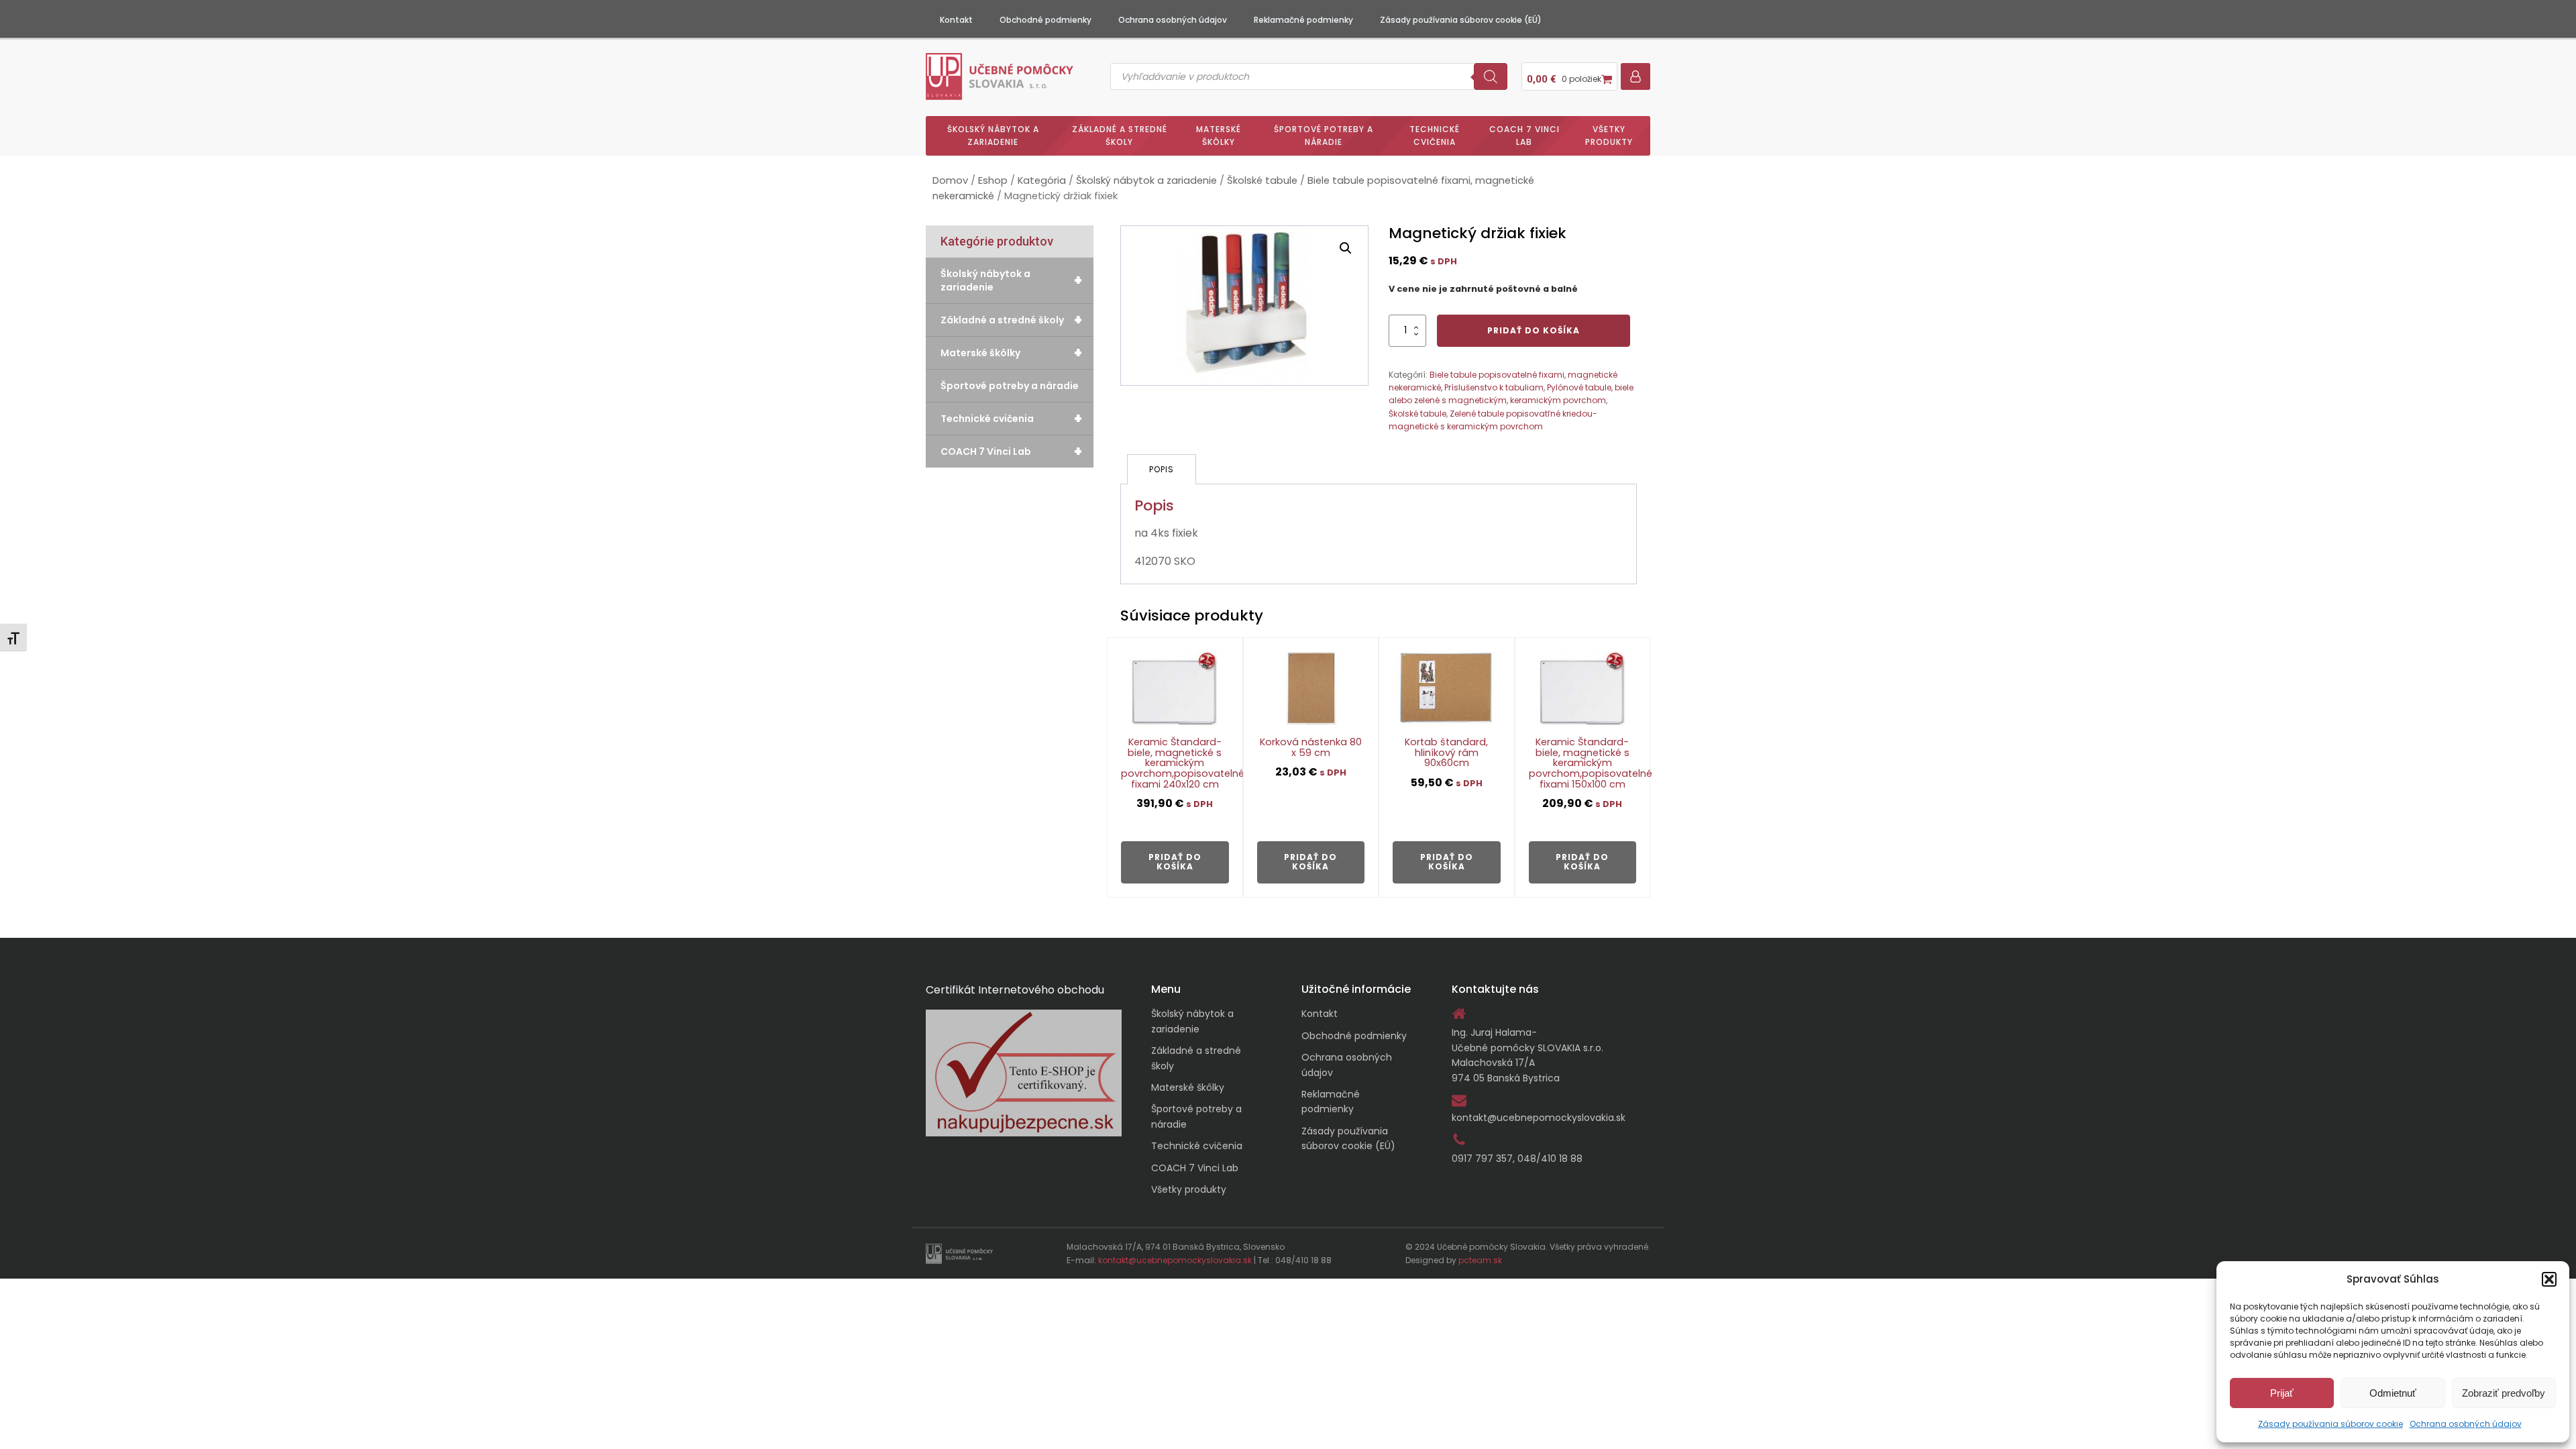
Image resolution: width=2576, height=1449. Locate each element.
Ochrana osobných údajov (2466, 1424)
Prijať (2282, 1393)
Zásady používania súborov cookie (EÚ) (1461, 20)
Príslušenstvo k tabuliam (1494, 387)
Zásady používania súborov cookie (2330, 1424)
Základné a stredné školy (1120, 136)
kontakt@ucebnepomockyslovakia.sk (1539, 1118)
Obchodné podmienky (1045, 20)
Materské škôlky (1219, 136)
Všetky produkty (1609, 136)
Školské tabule (1262, 180)
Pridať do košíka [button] (1175, 862)
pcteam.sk (1480, 1260)
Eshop (993, 180)
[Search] (1491, 76)
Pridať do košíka (1534, 330)
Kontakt (956, 20)
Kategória (1042, 180)
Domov (950, 180)
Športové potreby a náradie (1324, 136)
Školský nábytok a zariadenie (993, 136)
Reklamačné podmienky (1303, 20)
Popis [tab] (1162, 469)
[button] (2549, 1279)
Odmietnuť (2393, 1393)
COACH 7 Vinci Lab (1524, 136)
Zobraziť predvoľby (2504, 1393)
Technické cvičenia (1435, 136)
